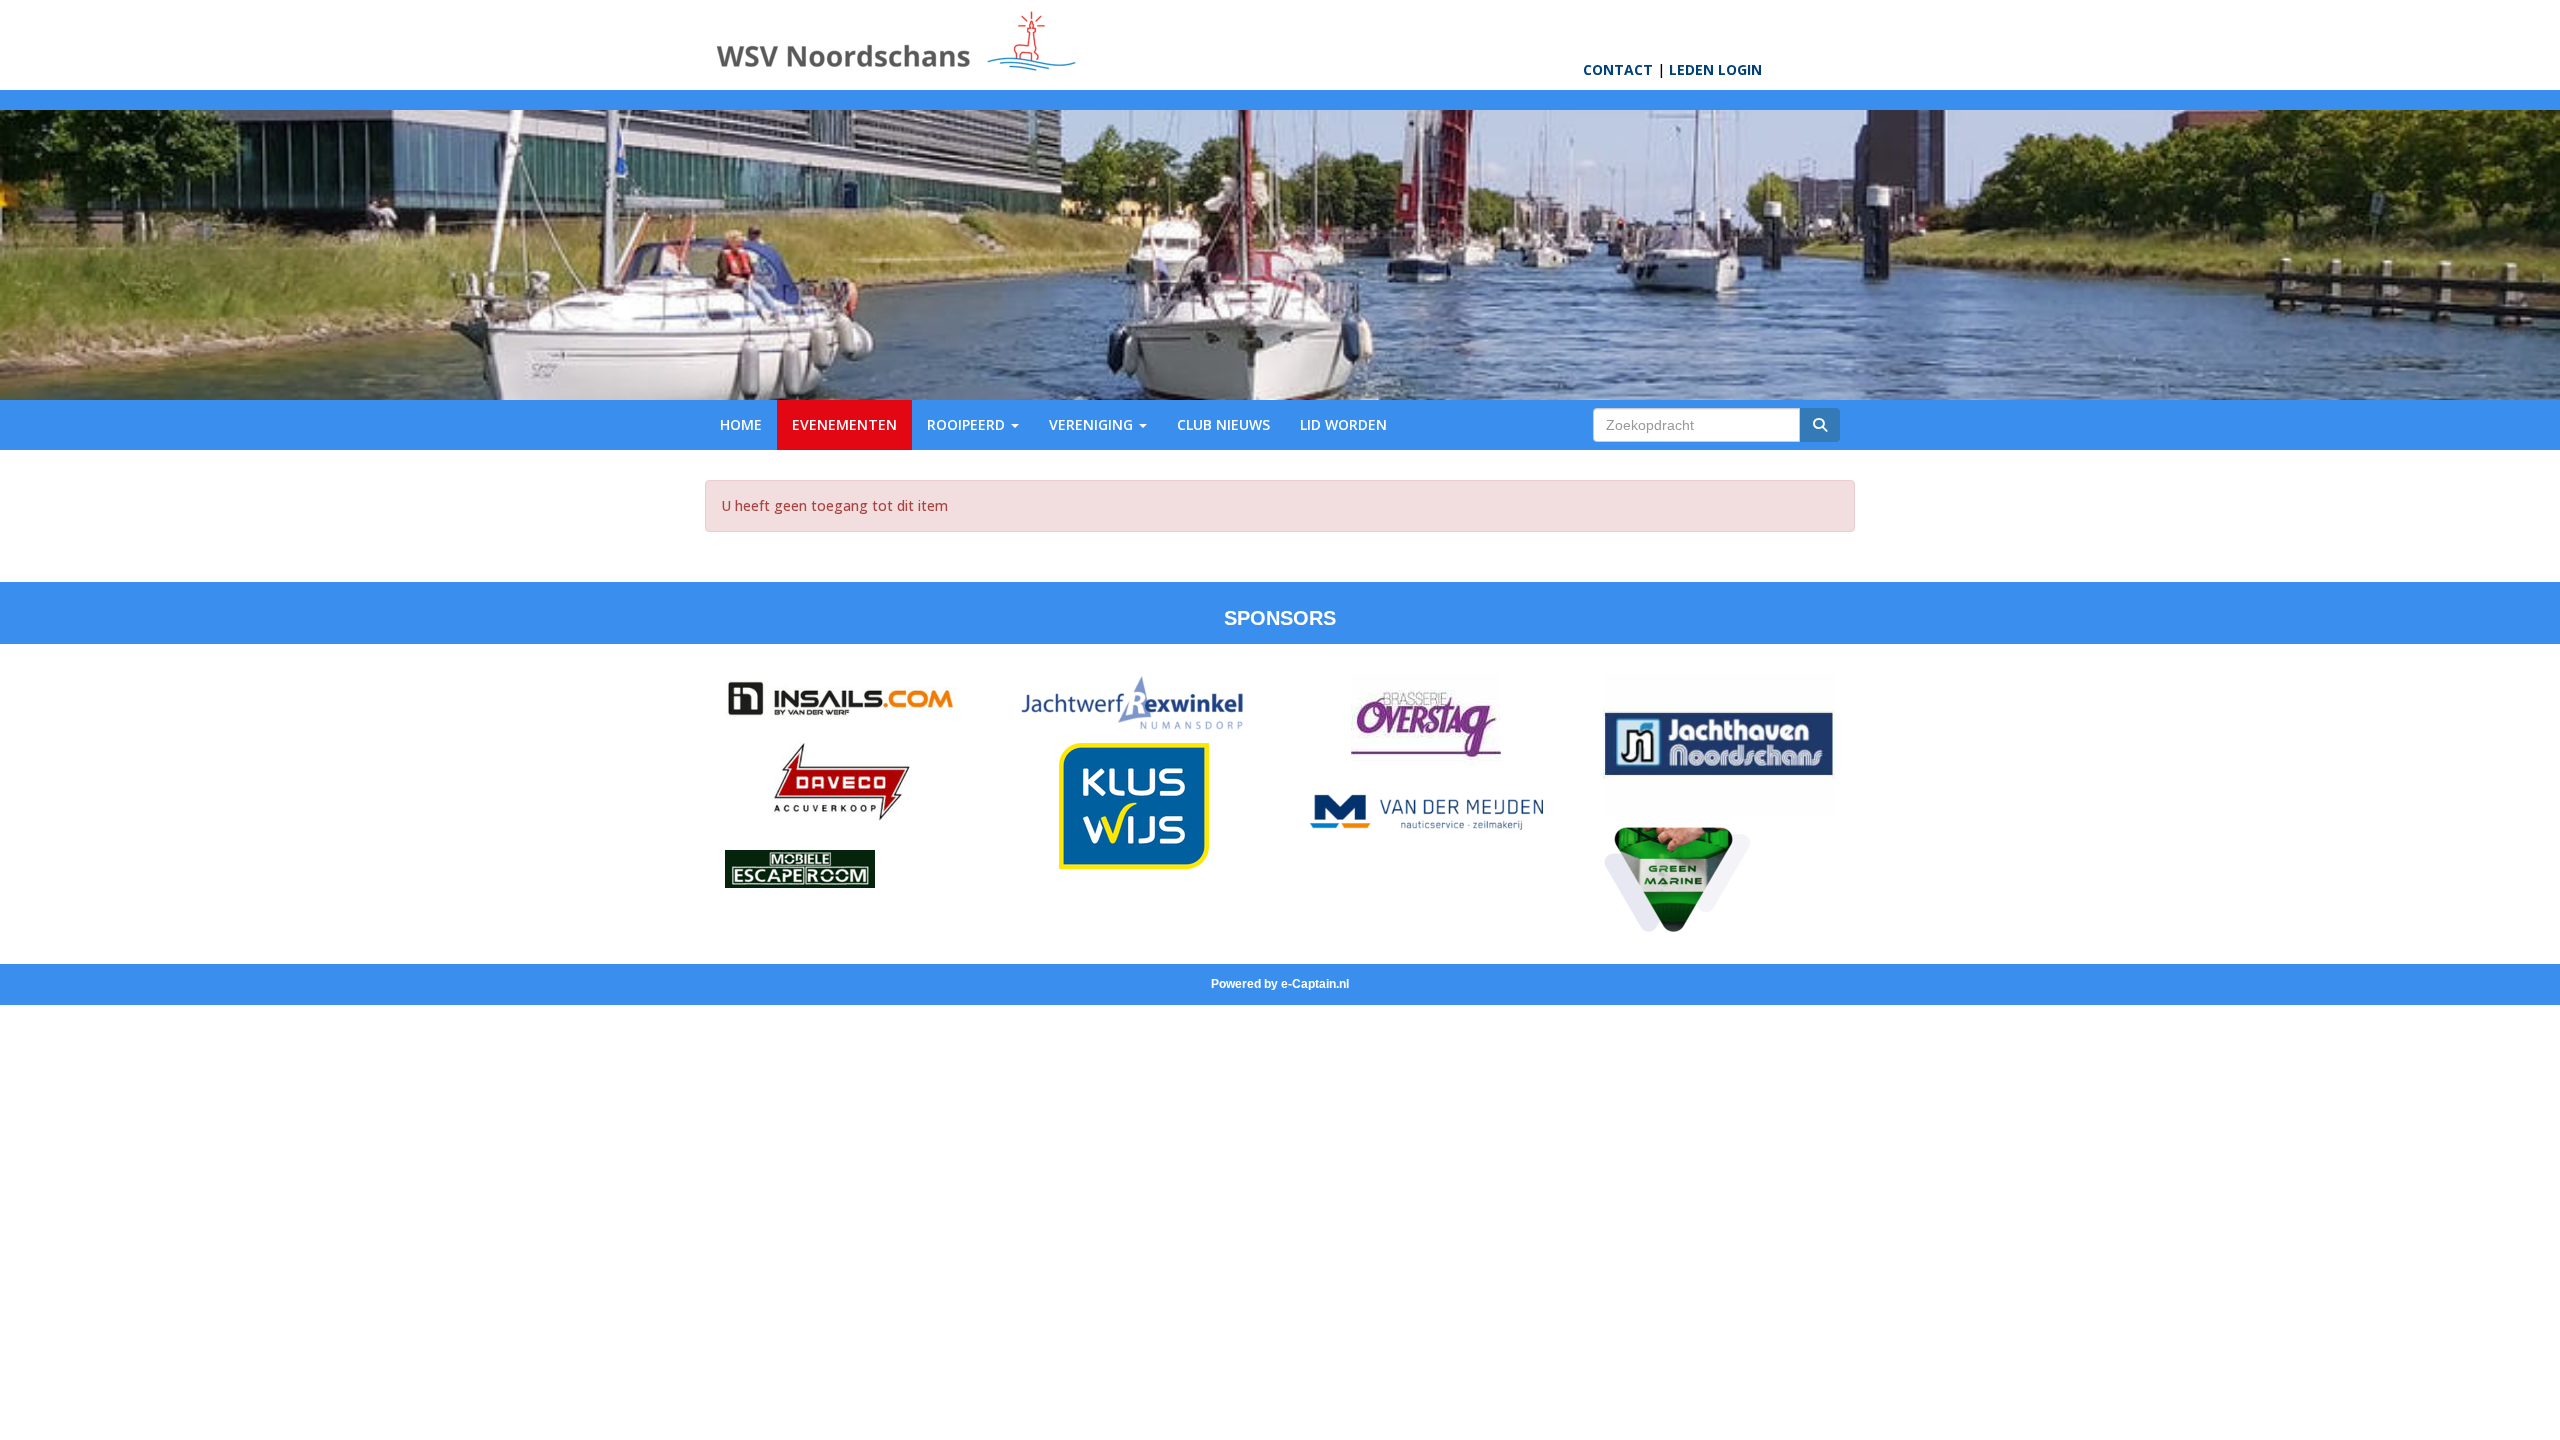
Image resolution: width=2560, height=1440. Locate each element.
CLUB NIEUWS (1223, 424)
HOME (741, 424)
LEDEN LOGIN (1715, 69)
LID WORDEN (1343, 424)
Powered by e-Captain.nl (1280, 984)
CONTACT (1618, 69)
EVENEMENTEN (844, 424)
